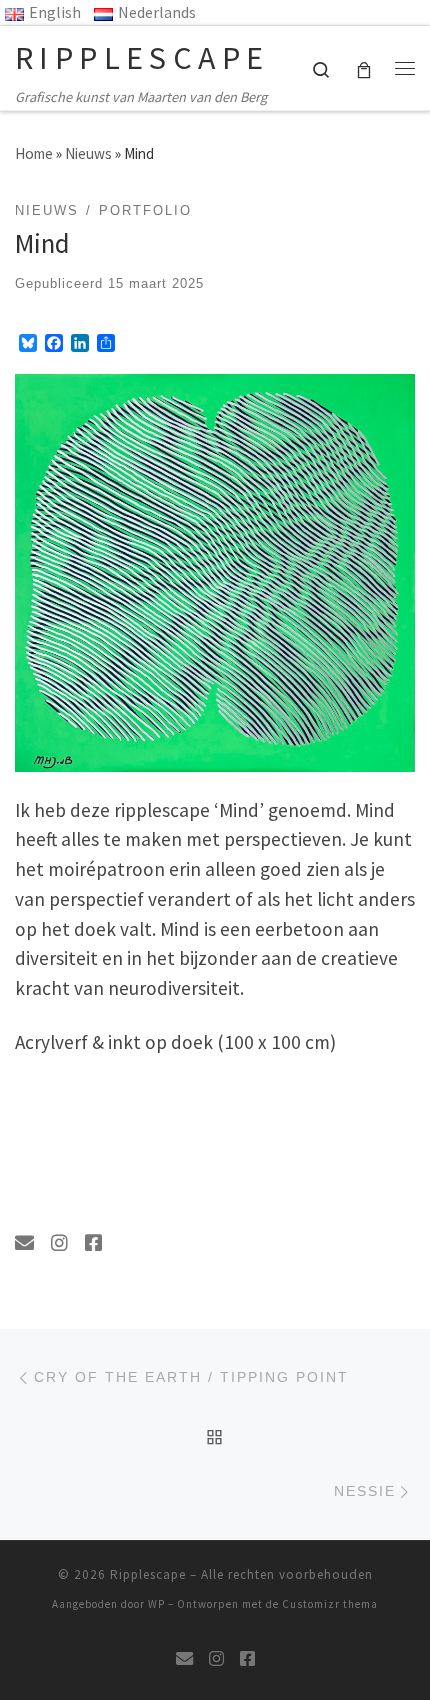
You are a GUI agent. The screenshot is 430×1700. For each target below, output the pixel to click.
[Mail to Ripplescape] (24, 1243)
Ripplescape (148, 1574)
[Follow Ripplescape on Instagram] (59, 1243)
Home (34, 153)
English (55, 12)
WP (156, 1604)
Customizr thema (330, 1604)
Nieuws (88, 153)
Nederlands (157, 12)
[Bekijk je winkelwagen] (364, 67)
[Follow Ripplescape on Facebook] (93, 1243)
